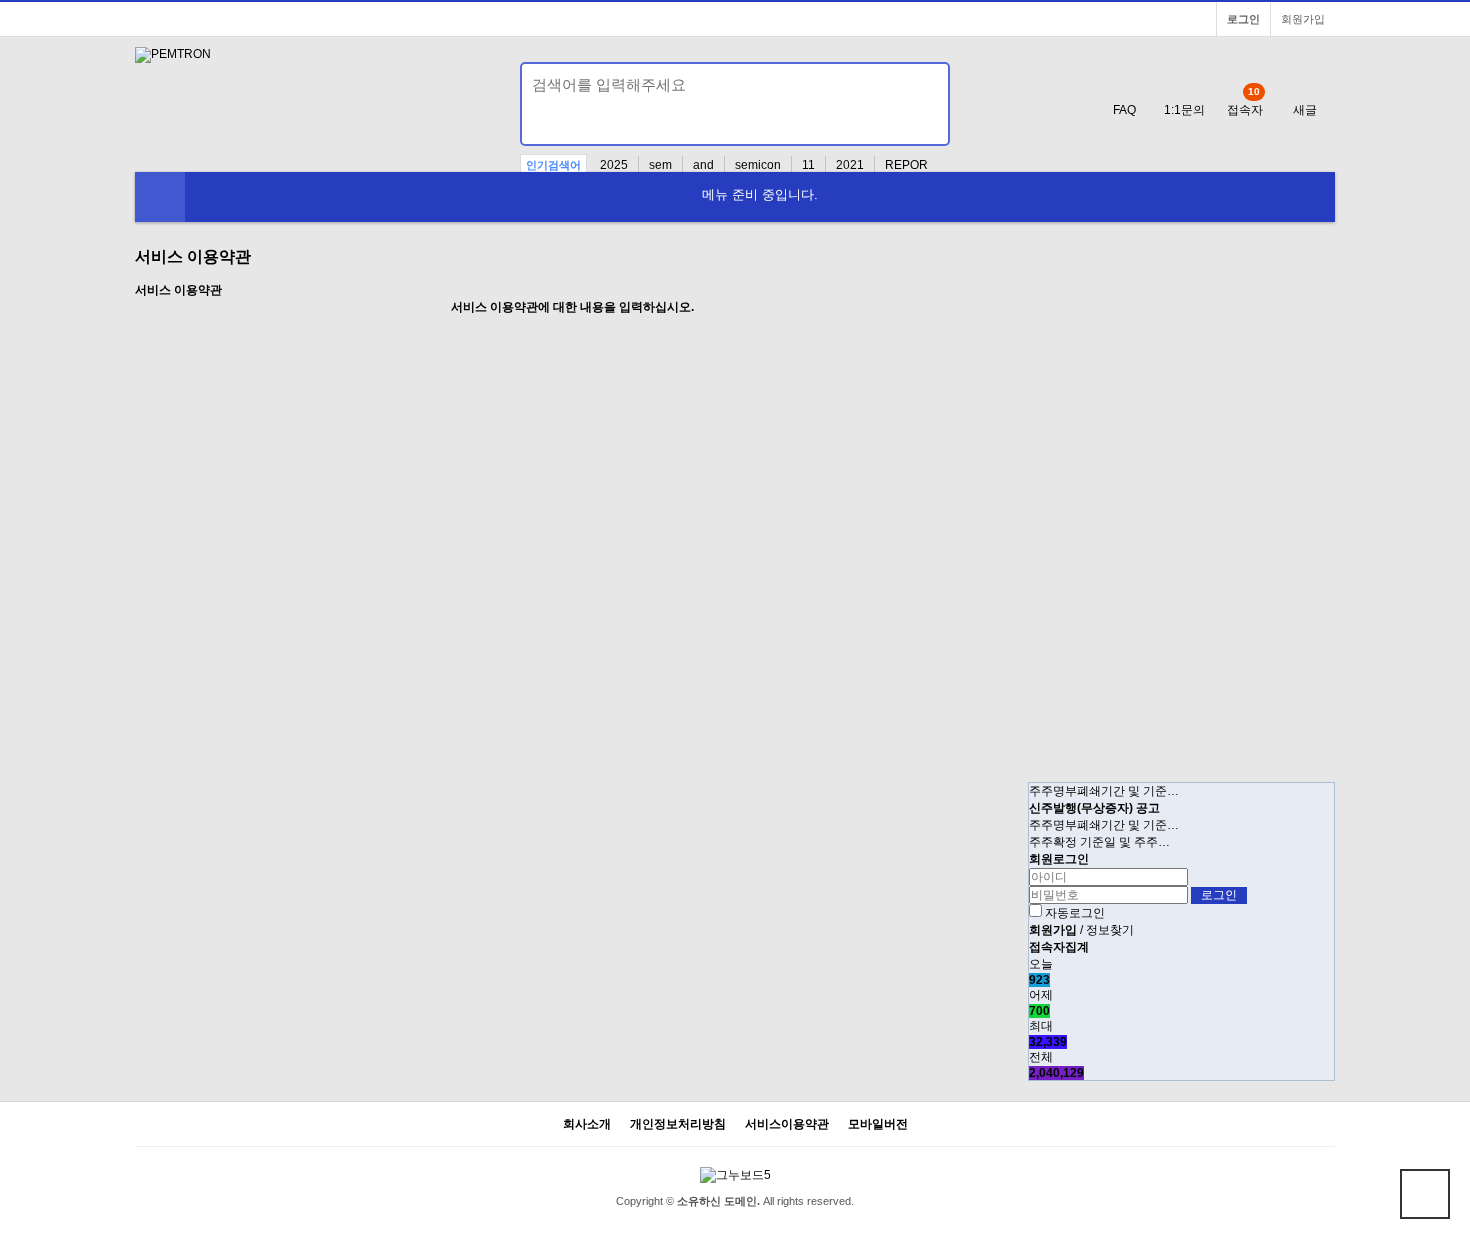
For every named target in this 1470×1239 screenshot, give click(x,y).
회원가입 (1303, 19)
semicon (758, 165)
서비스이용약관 (787, 1124)
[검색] (547, 124)
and (703, 165)
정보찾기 (1110, 930)
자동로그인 (1075, 913)
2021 (850, 165)
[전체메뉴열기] (160, 197)
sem (660, 165)
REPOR (906, 165)
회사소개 (587, 1124)
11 (808, 165)
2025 (614, 165)
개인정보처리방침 (678, 1124)
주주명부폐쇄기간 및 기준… (1104, 791)
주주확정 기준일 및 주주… (1099, 842)
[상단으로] (1425, 1194)
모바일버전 (878, 1124)
